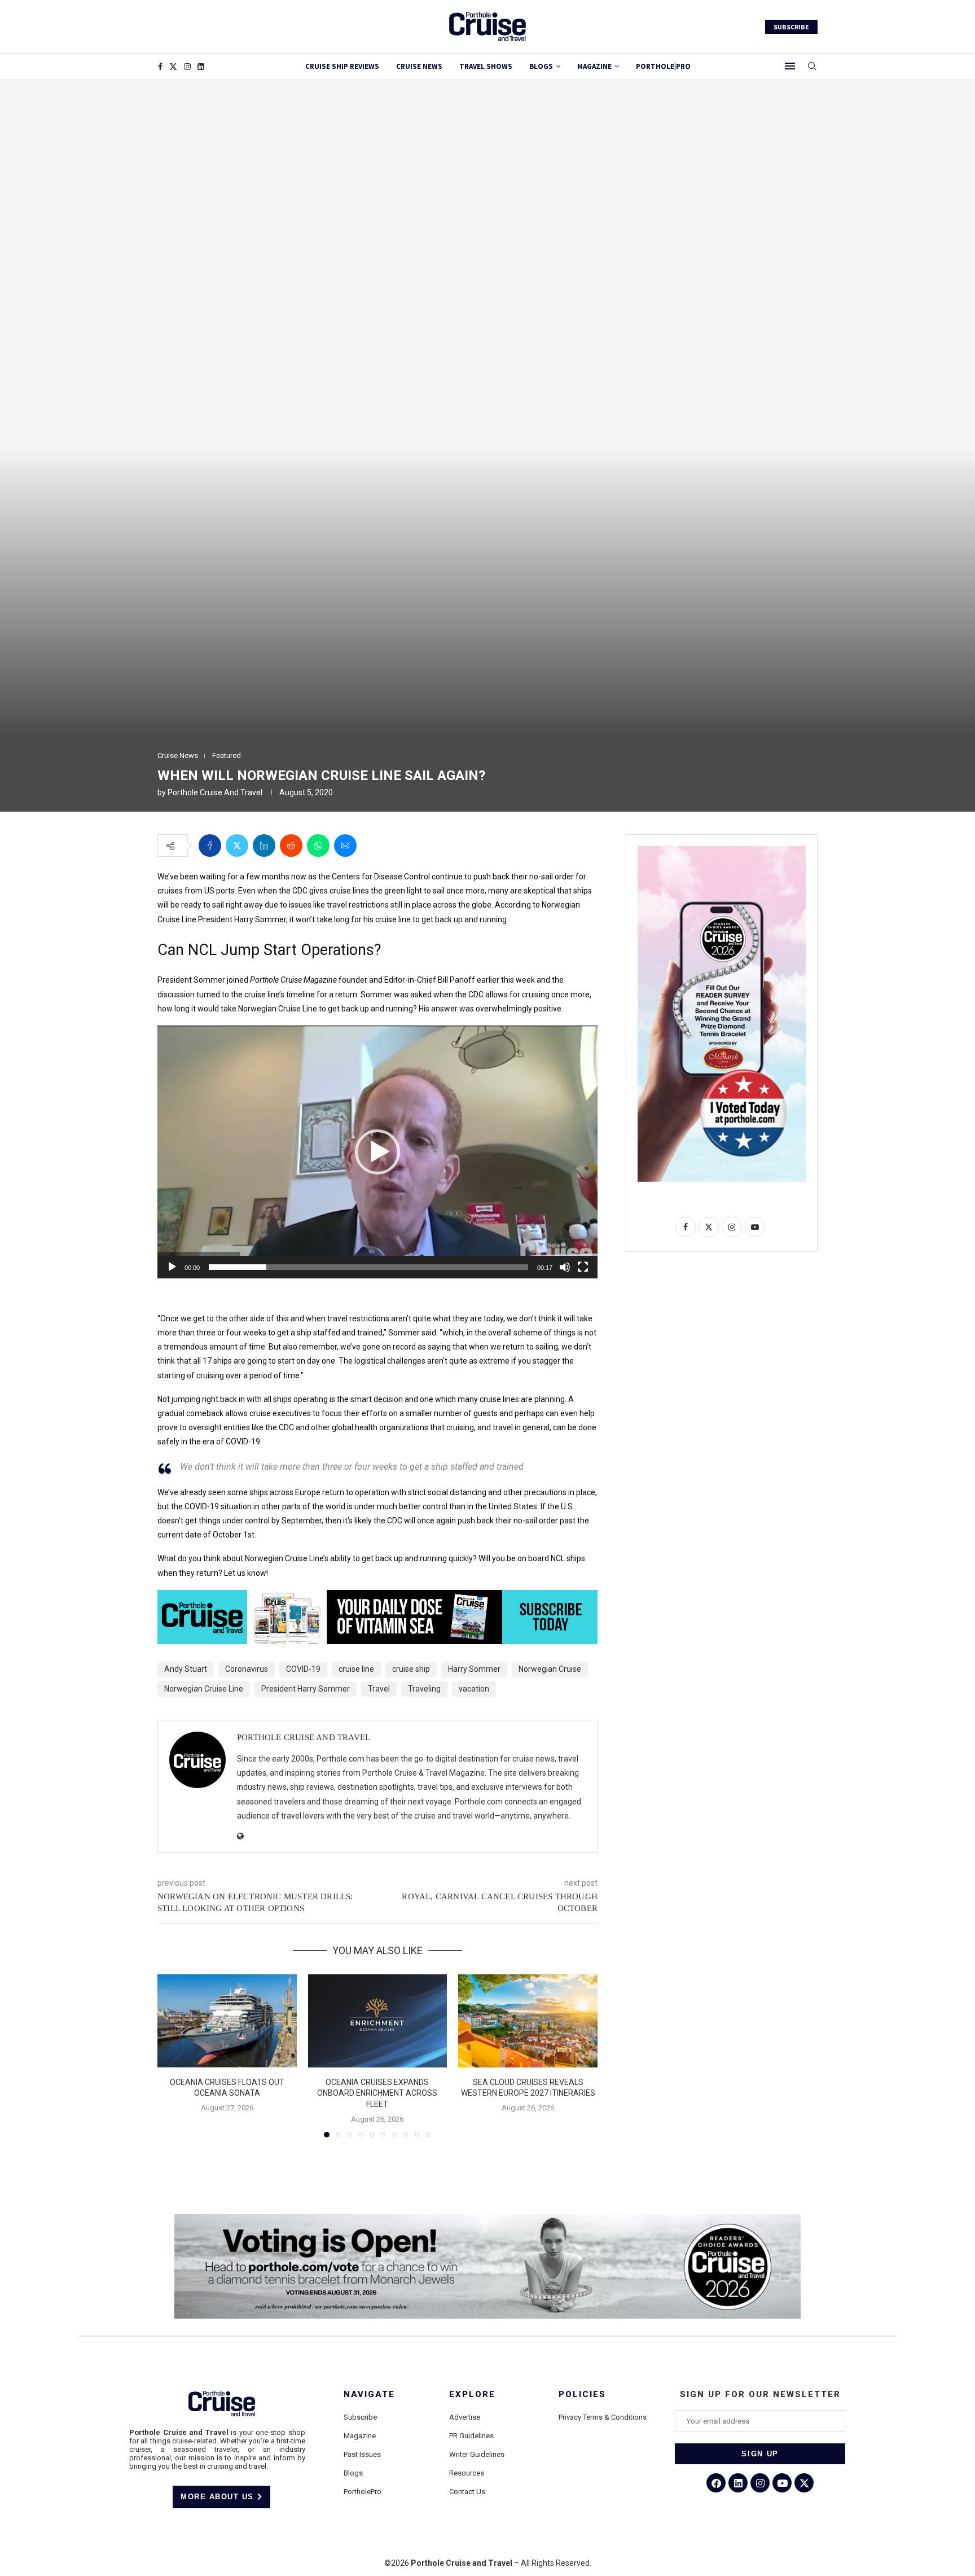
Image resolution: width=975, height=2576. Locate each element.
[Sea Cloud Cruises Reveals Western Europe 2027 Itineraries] (528, 2021)
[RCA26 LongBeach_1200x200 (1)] (488, 2219)
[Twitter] (173, 67)
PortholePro (363, 2492)
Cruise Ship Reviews (342, 66)
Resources (467, 2473)
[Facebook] (160, 67)
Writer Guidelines (477, 2454)
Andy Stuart (186, 1669)
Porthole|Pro (663, 66)
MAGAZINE (594, 66)
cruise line (356, 1669)
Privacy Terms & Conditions (603, 2417)
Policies (582, 2395)
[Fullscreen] (583, 1267)
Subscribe (360, 2417)
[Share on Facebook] (210, 845)
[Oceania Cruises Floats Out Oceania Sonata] (227, 2021)
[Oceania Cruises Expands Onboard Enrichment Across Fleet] (378, 2021)
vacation (474, 1689)
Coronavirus (247, 1669)
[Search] (812, 67)
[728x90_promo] (377, 1598)
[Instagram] (187, 67)
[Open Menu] (790, 66)
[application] (377, 1152)
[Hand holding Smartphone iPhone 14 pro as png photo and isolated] (722, 851)
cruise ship (411, 1669)
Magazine (360, 2436)
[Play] (172, 1267)
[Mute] (565, 1267)
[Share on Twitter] (237, 845)
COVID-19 (303, 1669)
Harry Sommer (474, 1669)
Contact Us (467, 2492)
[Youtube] (782, 2483)
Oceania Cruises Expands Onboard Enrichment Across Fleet (377, 2093)
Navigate (369, 2395)
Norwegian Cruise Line (204, 1689)
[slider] (368, 1267)
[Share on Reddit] (291, 845)
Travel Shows (486, 66)
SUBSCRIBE (791, 27)
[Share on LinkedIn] (264, 845)
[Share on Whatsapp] (318, 845)
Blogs (541, 66)
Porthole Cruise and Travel (215, 792)
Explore (472, 2395)
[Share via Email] (345, 845)
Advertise (465, 2417)
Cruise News (419, 66)
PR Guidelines (471, 2436)
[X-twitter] (804, 2483)
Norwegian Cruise (550, 1669)
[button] (377, 1152)
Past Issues (362, 2454)
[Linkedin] (201, 67)
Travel (379, 1689)
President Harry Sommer (306, 1689)
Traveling (424, 1689)
